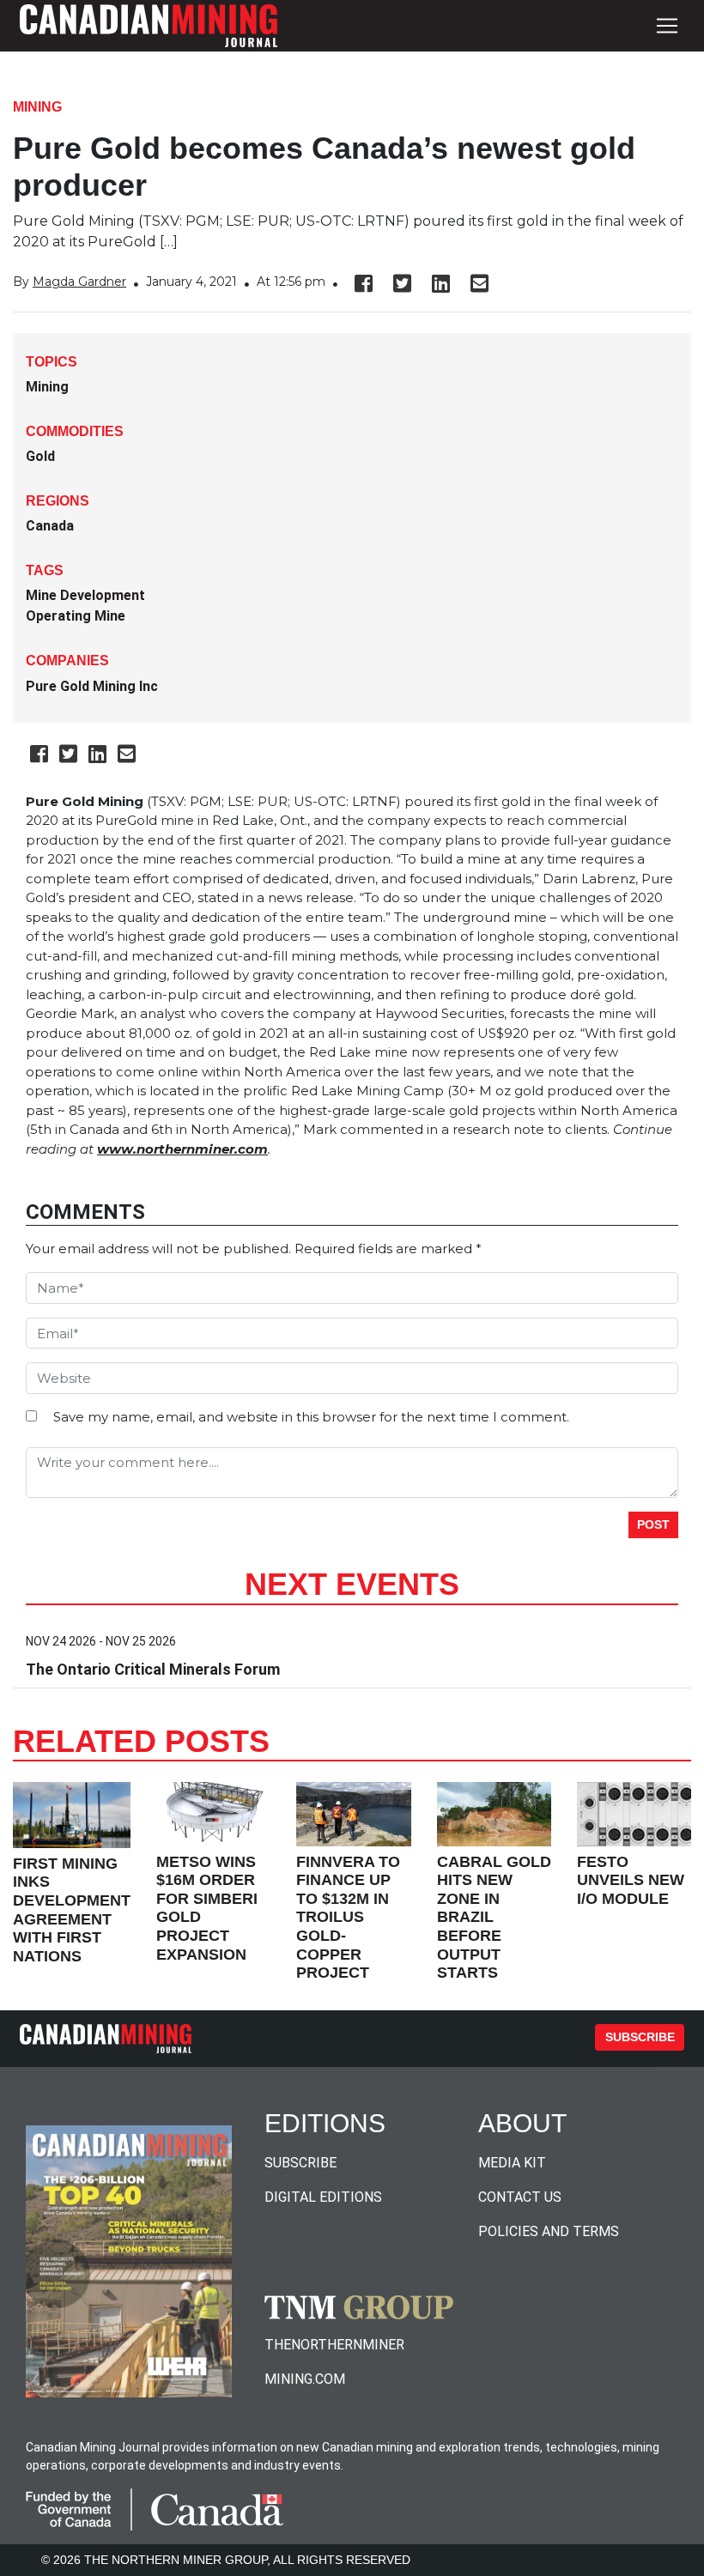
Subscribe (640, 2037)
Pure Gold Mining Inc (92, 686)
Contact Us (520, 2197)
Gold (40, 456)
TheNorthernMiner (334, 2345)
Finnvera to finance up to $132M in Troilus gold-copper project (348, 1918)
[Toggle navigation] (667, 26)
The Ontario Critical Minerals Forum (153, 1669)
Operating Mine (76, 616)
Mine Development (85, 595)
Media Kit (512, 2163)
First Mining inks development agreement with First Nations (72, 1910)
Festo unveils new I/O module (631, 1880)
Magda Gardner (79, 282)
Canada (50, 526)
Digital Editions (323, 2197)
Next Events (352, 1584)
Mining (37, 107)
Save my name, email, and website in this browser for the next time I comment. (311, 1417)
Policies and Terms (549, 2231)
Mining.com (305, 2379)
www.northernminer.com (182, 1149)
